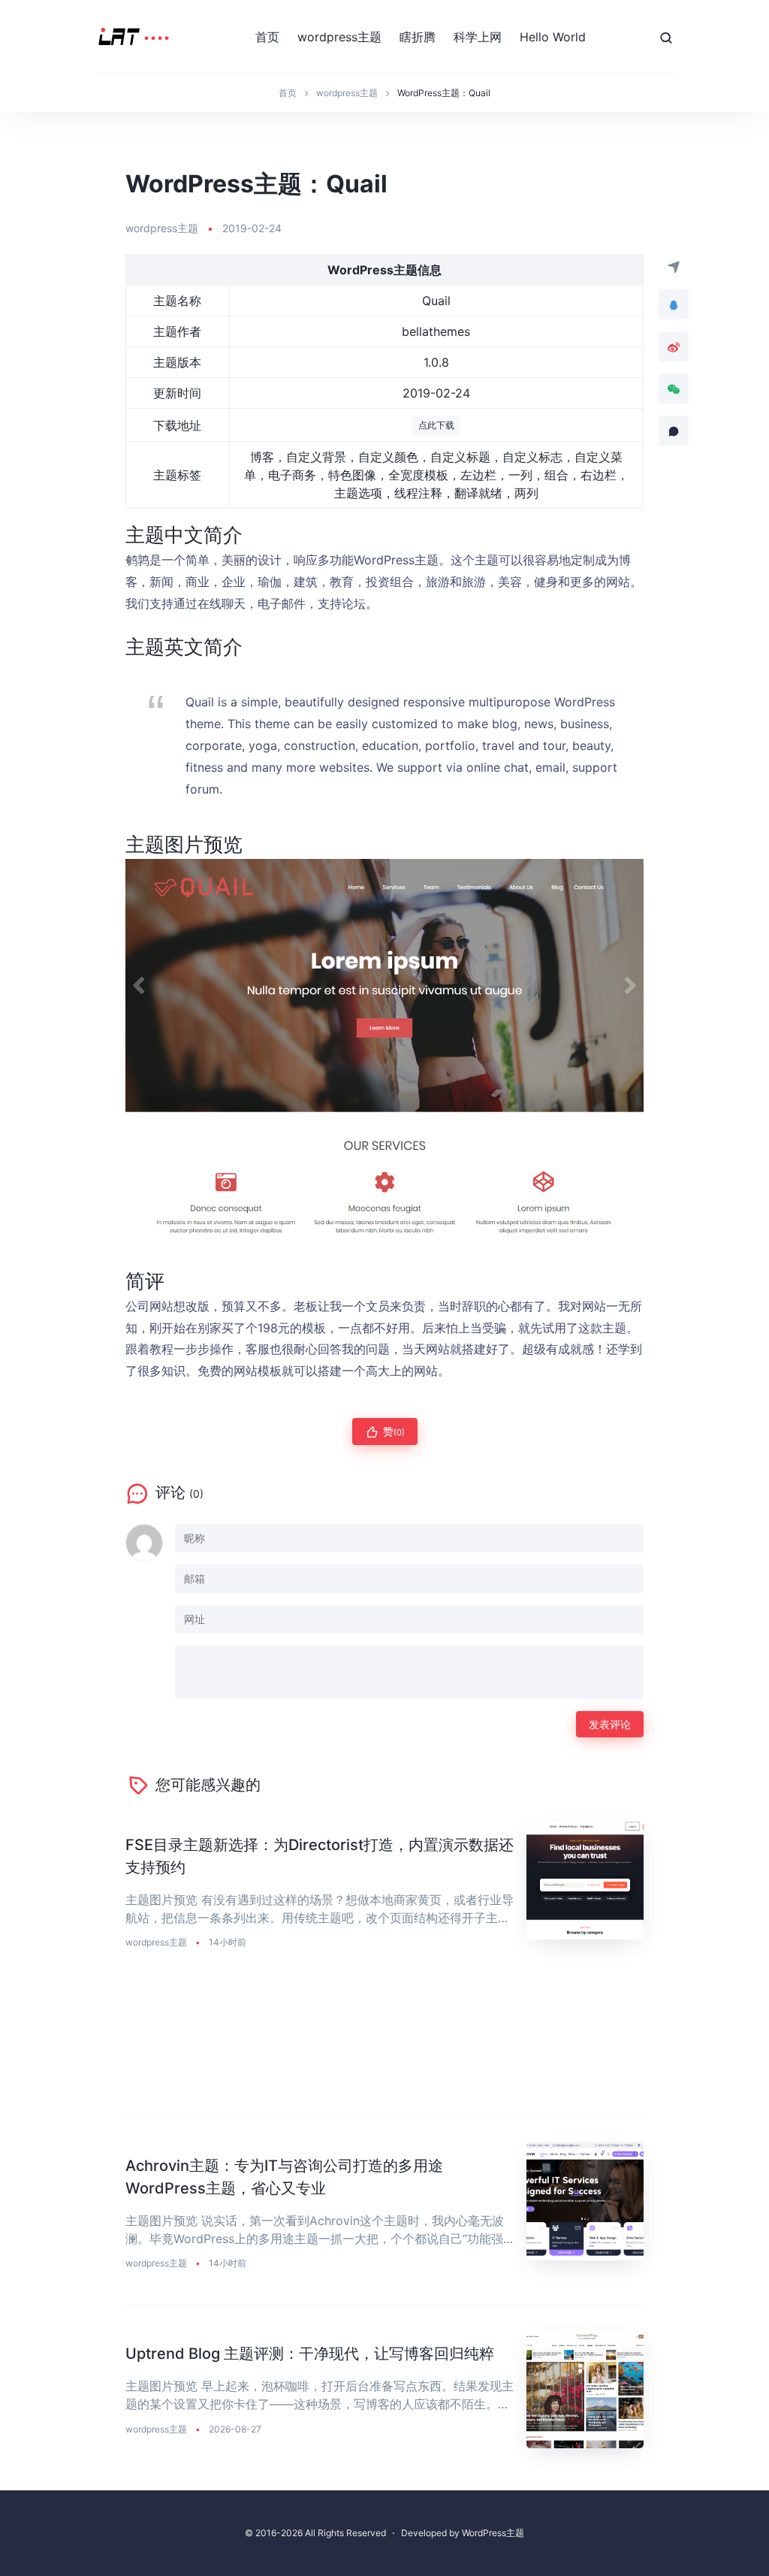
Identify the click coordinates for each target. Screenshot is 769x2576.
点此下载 (436, 425)
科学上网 (478, 37)
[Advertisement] (384, 2052)
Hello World (553, 37)
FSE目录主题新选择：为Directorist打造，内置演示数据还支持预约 (320, 1856)
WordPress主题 (493, 2533)
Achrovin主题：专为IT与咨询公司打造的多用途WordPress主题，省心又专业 (284, 2177)
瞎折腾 (418, 37)
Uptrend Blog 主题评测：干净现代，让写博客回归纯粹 (310, 2354)
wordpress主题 (339, 37)
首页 (267, 37)
